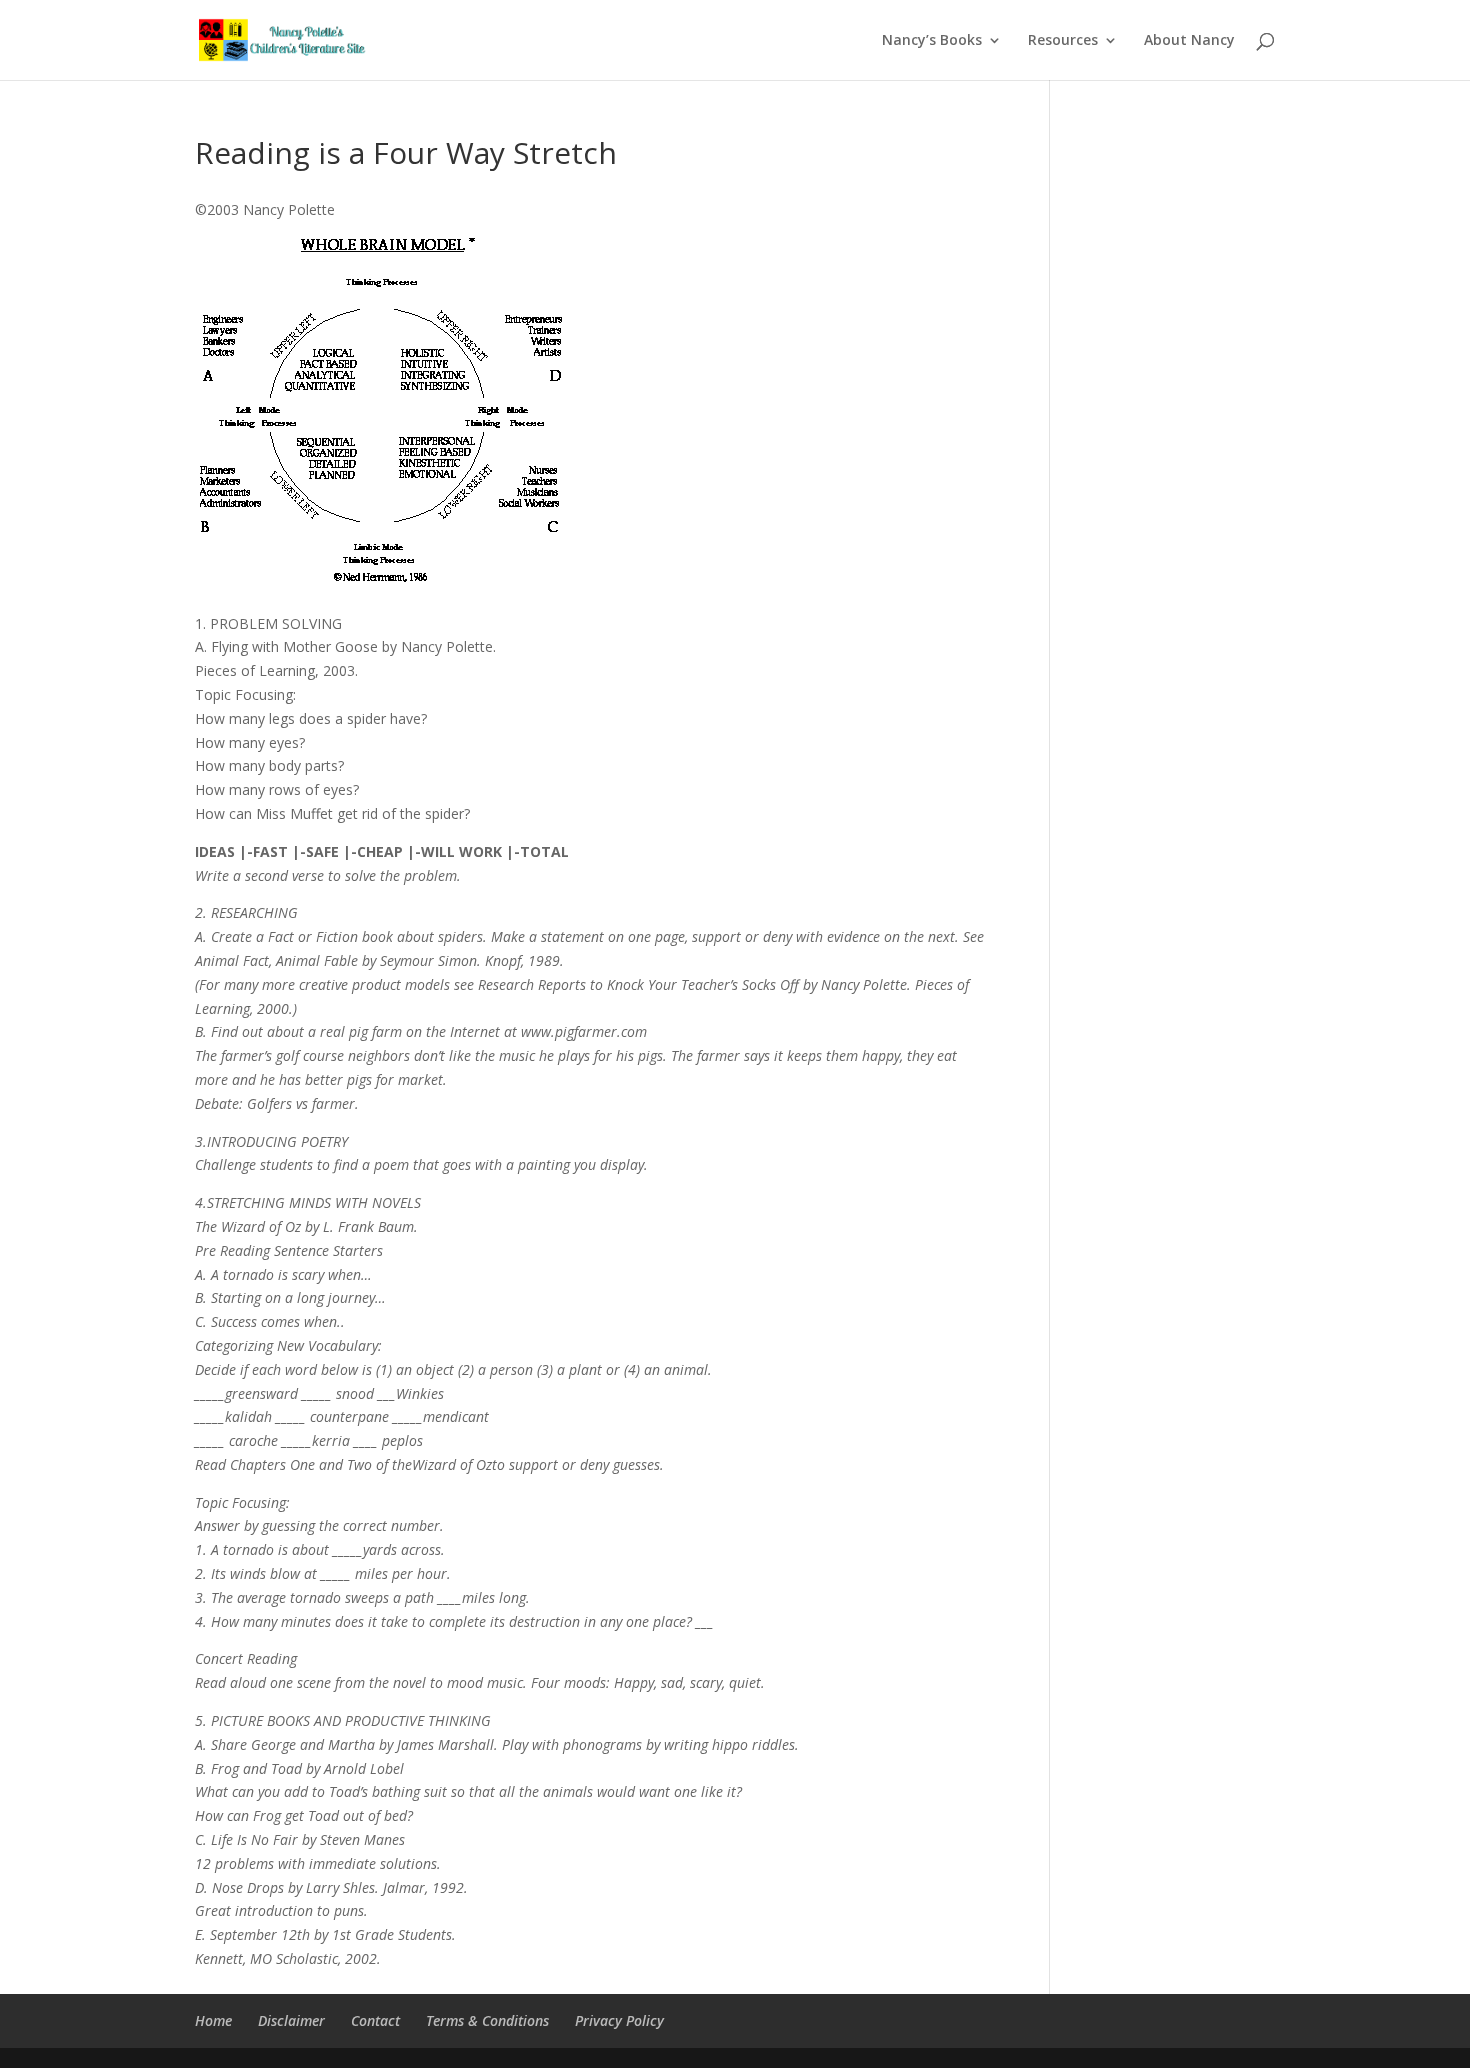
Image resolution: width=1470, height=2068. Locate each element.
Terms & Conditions (487, 2020)
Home (213, 2020)
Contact (375, 2020)
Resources (1063, 41)
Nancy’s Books (932, 41)
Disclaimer (291, 2020)
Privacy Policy (619, 2020)
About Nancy (1189, 41)
